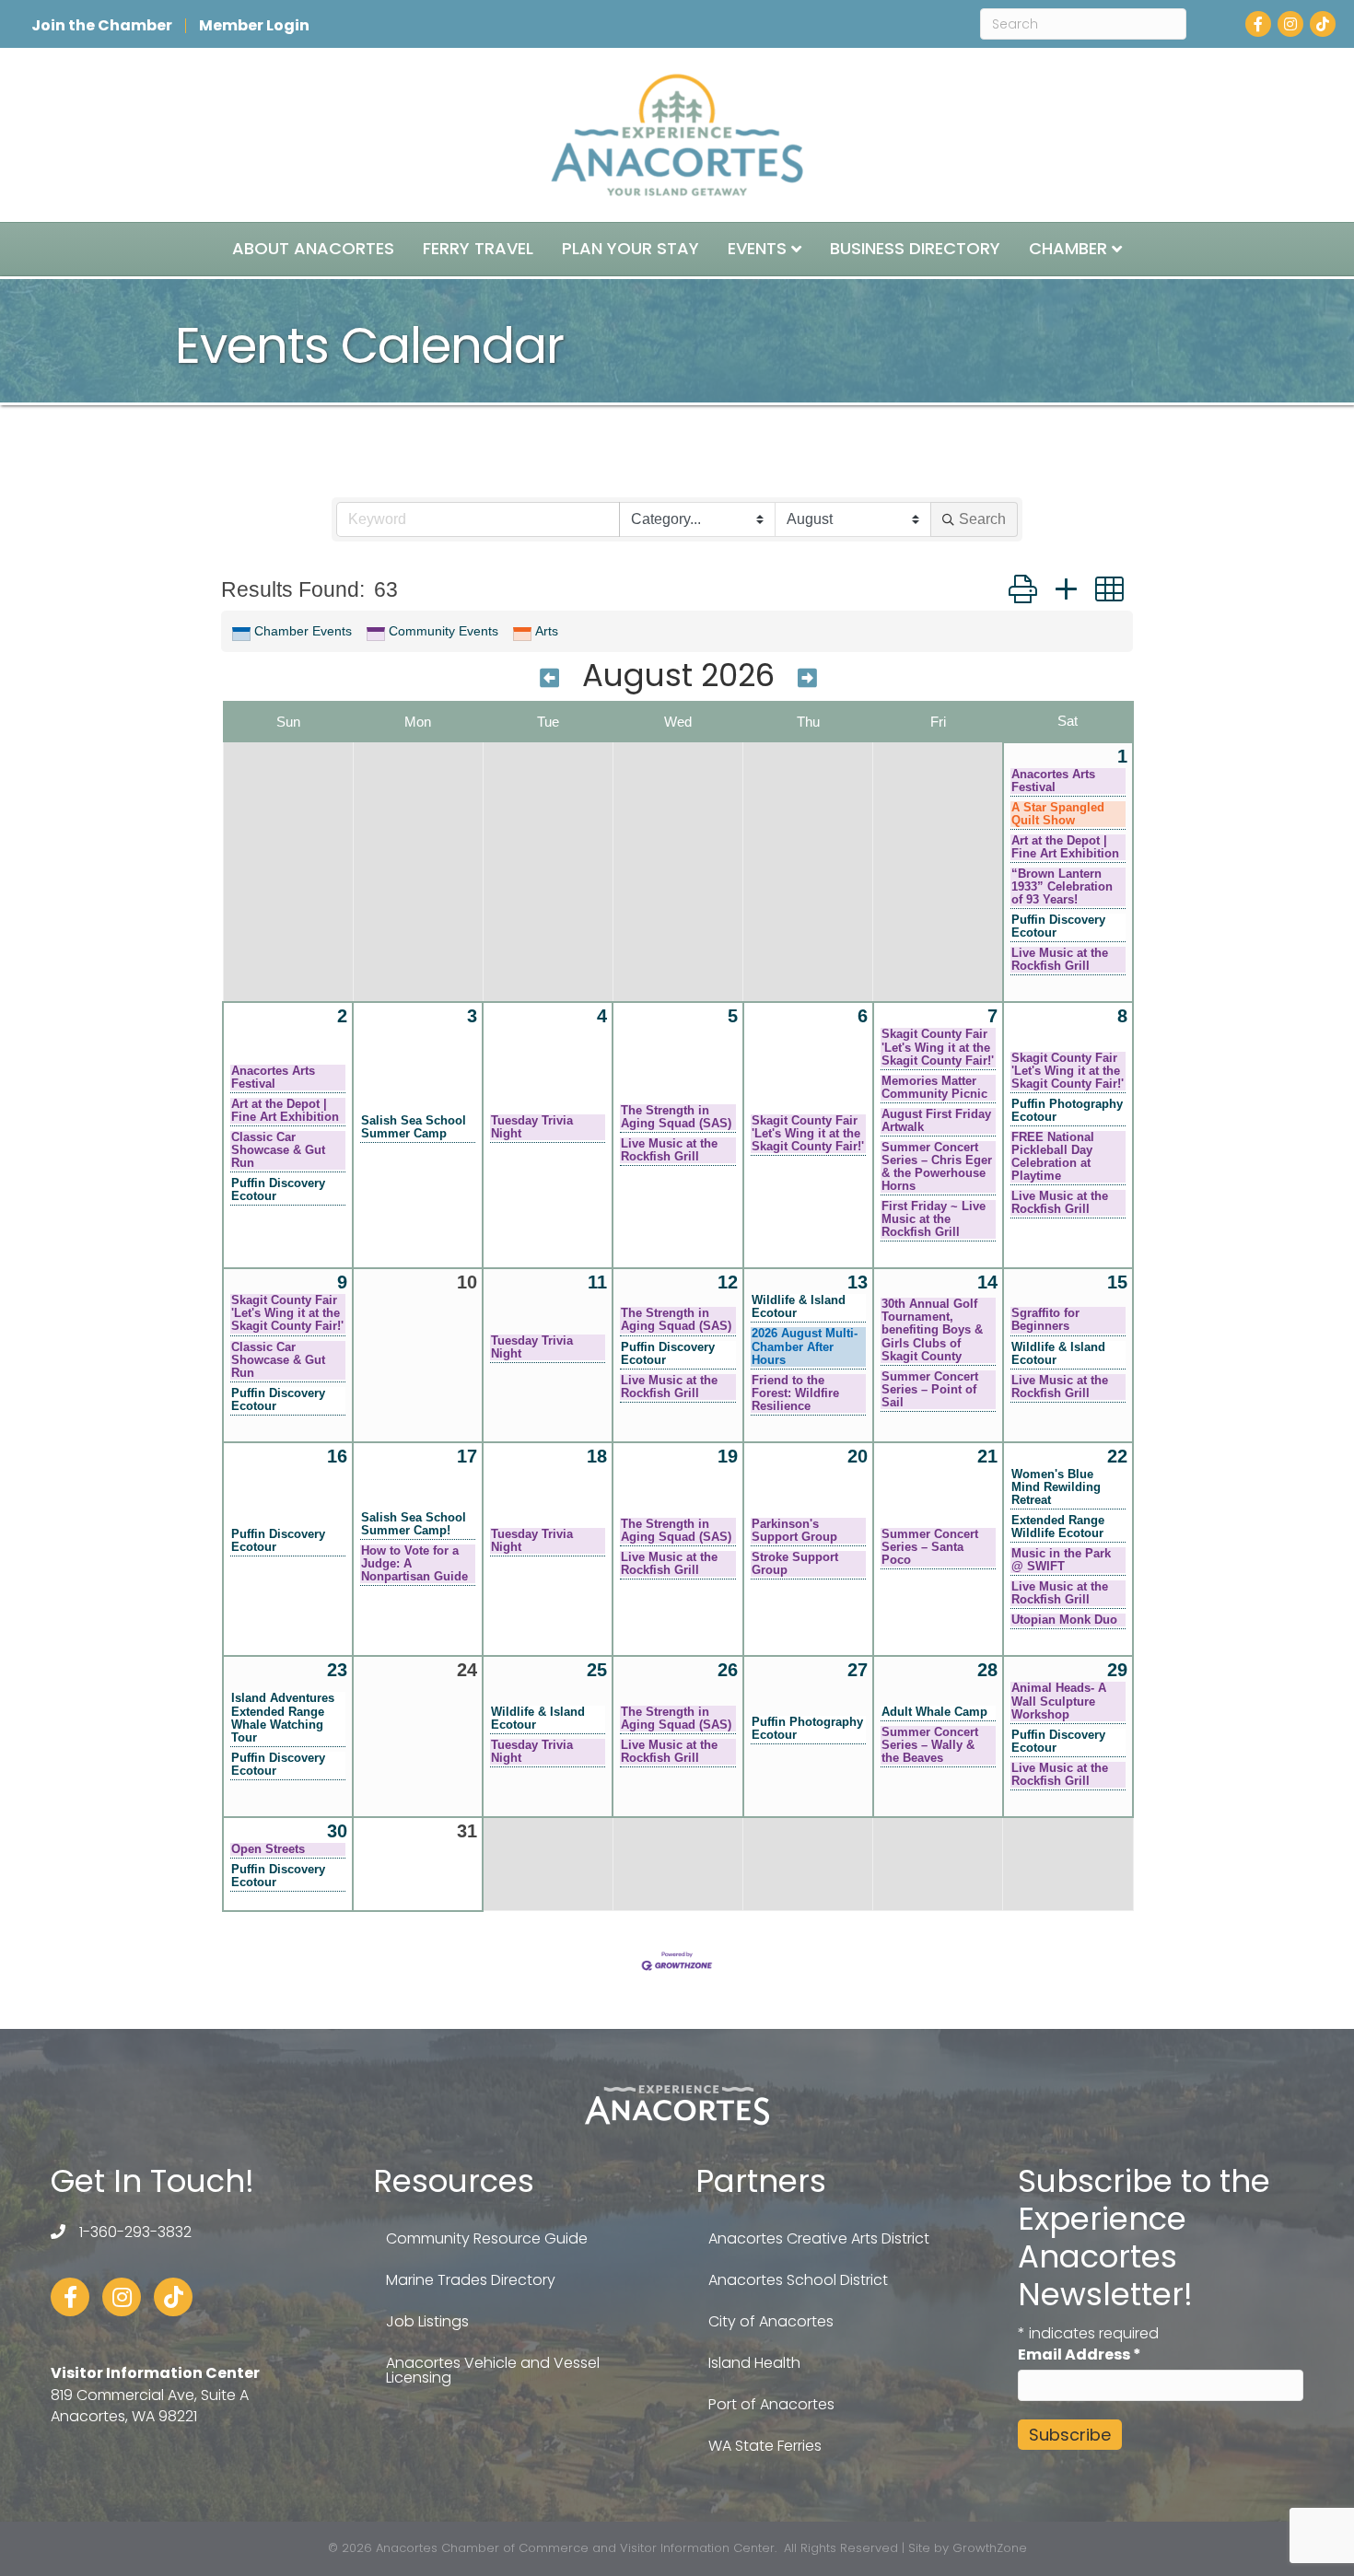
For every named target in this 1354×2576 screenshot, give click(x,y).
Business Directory (915, 248)
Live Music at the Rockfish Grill (1060, 960)
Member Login (254, 26)
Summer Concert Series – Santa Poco (930, 1547)
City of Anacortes (771, 2321)
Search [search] (982, 519)
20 (858, 1456)
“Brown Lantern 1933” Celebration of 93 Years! (1062, 887)
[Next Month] (807, 678)
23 (337, 1670)
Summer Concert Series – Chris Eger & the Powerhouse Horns (937, 1167)
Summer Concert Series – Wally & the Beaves (930, 1745)
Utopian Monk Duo (1064, 1620)
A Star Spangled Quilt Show (1058, 814)
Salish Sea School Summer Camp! (414, 1524)
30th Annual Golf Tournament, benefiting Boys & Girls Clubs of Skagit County (932, 1330)
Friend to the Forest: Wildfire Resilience (795, 1393)
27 (858, 1670)
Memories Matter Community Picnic (934, 1088)
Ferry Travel (478, 248)
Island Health (754, 2363)
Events (757, 248)
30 (337, 1831)
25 (597, 1670)
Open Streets (268, 1849)
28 (987, 1670)
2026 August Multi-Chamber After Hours (805, 1346)
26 (728, 1670)
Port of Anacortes (771, 2404)
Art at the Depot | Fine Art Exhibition (1065, 847)
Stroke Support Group (795, 1564)
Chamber (1068, 248)
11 (597, 1282)
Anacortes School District (798, 2280)
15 (1117, 1282)
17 (467, 1456)
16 (337, 1456)
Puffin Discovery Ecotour (1058, 927)
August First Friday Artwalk (936, 1121)
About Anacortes (313, 248)
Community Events (444, 631)
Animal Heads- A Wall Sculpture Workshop (1059, 1701)
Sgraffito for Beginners (1045, 1320)
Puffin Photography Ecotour (1067, 1111)
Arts (547, 631)
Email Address (1080, 2355)
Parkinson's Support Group (794, 1531)
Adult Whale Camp (934, 1712)
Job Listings (427, 2321)
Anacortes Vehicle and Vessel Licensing (493, 2370)
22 (1117, 1456)
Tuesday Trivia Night (532, 1127)
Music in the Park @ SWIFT (1061, 1560)
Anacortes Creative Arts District (819, 2238)
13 (858, 1282)
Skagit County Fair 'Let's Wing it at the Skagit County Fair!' (808, 1134)
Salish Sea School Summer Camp (414, 1127)
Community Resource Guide (487, 2238)
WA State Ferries (765, 2446)
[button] (1023, 589)
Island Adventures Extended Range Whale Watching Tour (283, 1718)
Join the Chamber (102, 26)
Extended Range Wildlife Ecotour (1058, 1527)
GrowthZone (990, 2548)
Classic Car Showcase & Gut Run (278, 1150)
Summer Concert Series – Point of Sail (930, 1390)
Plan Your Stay (630, 248)
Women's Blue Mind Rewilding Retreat (1056, 1487)
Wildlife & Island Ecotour (799, 1307)
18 (597, 1456)
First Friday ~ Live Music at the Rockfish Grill (934, 1219)
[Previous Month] (549, 678)
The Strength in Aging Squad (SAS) (676, 1117)
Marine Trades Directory (471, 2280)
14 (987, 1282)
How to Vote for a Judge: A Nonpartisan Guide (414, 1564)
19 (728, 1456)
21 (987, 1456)
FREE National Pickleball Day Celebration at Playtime (1053, 1157)
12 (728, 1282)
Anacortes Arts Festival (1053, 781)
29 (1117, 1670)
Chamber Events (303, 631)
